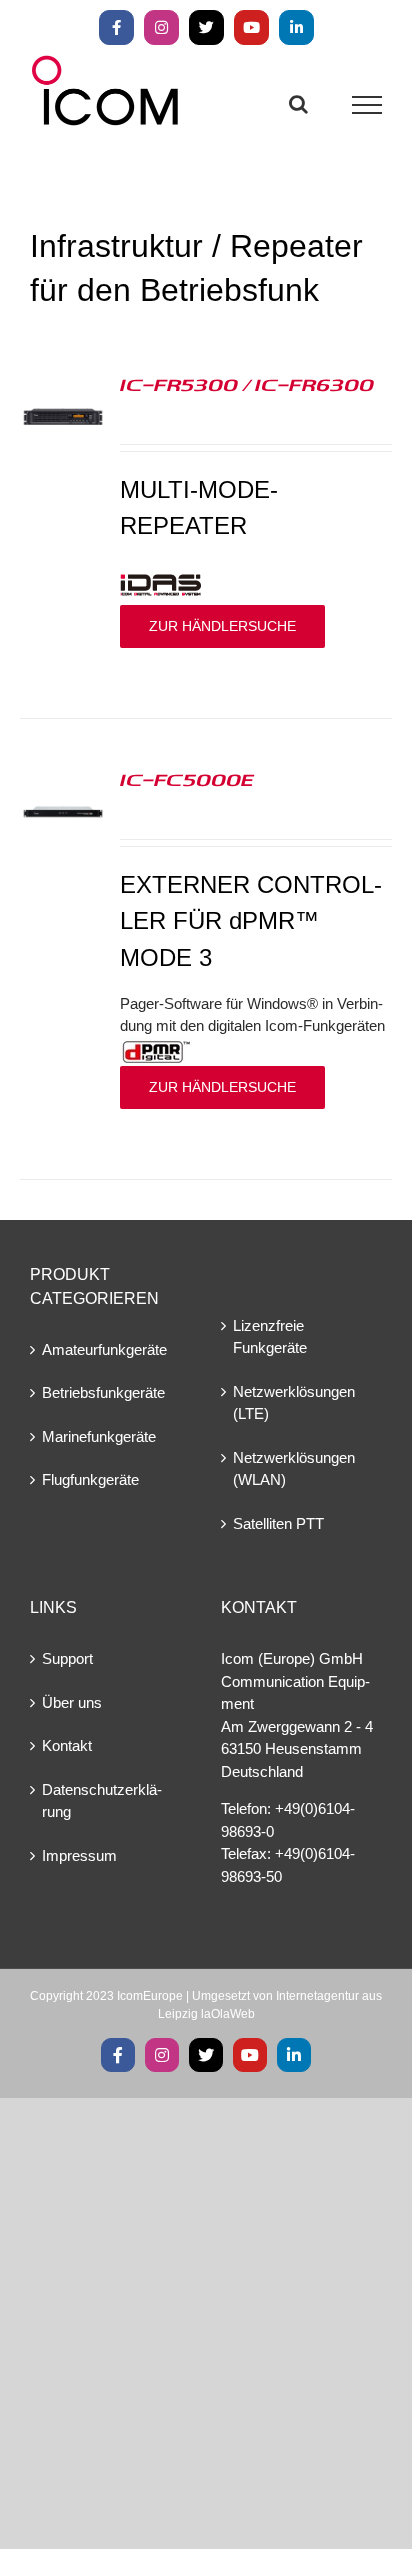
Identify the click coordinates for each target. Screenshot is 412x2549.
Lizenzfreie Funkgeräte (270, 1337)
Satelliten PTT (278, 1523)
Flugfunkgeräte (90, 1479)
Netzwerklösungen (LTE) (294, 1403)
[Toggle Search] (298, 104)
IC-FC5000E (187, 779)
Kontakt (67, 1745)
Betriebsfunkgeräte (103, 1392)
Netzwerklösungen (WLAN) (294, 1469)
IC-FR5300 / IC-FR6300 (247, 384)
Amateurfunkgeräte (104, 1349)
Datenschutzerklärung (102, 1801)
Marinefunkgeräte (99, 1436)
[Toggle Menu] (367, 105)
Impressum (79, 1855)
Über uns (72, 1702)
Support (67, 1658)
